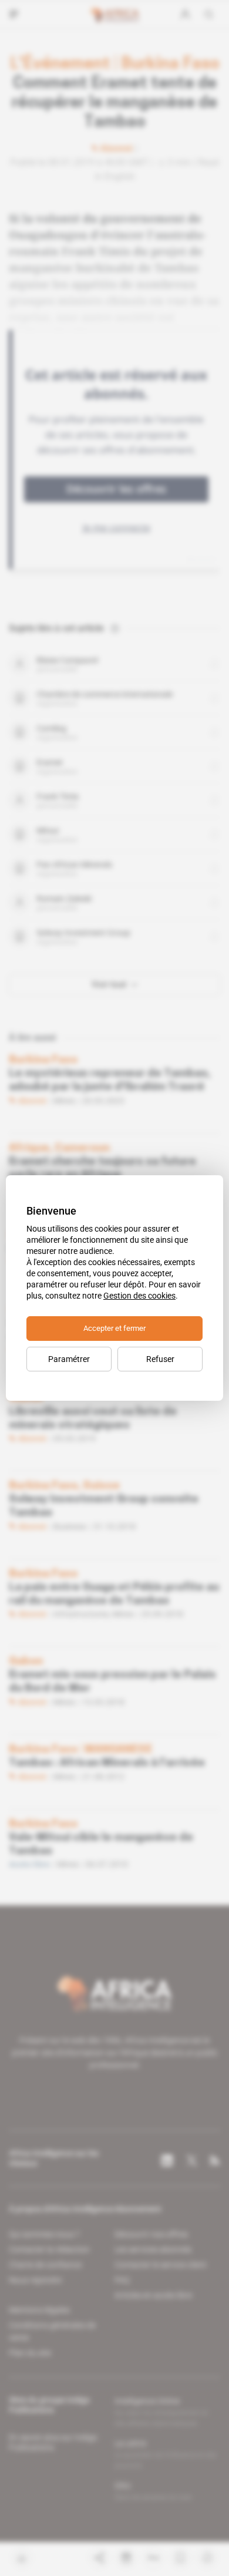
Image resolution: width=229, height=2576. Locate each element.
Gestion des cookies (139, 1296)
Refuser (160, 1359)
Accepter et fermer (114, 1328)
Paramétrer (69, 1359)
